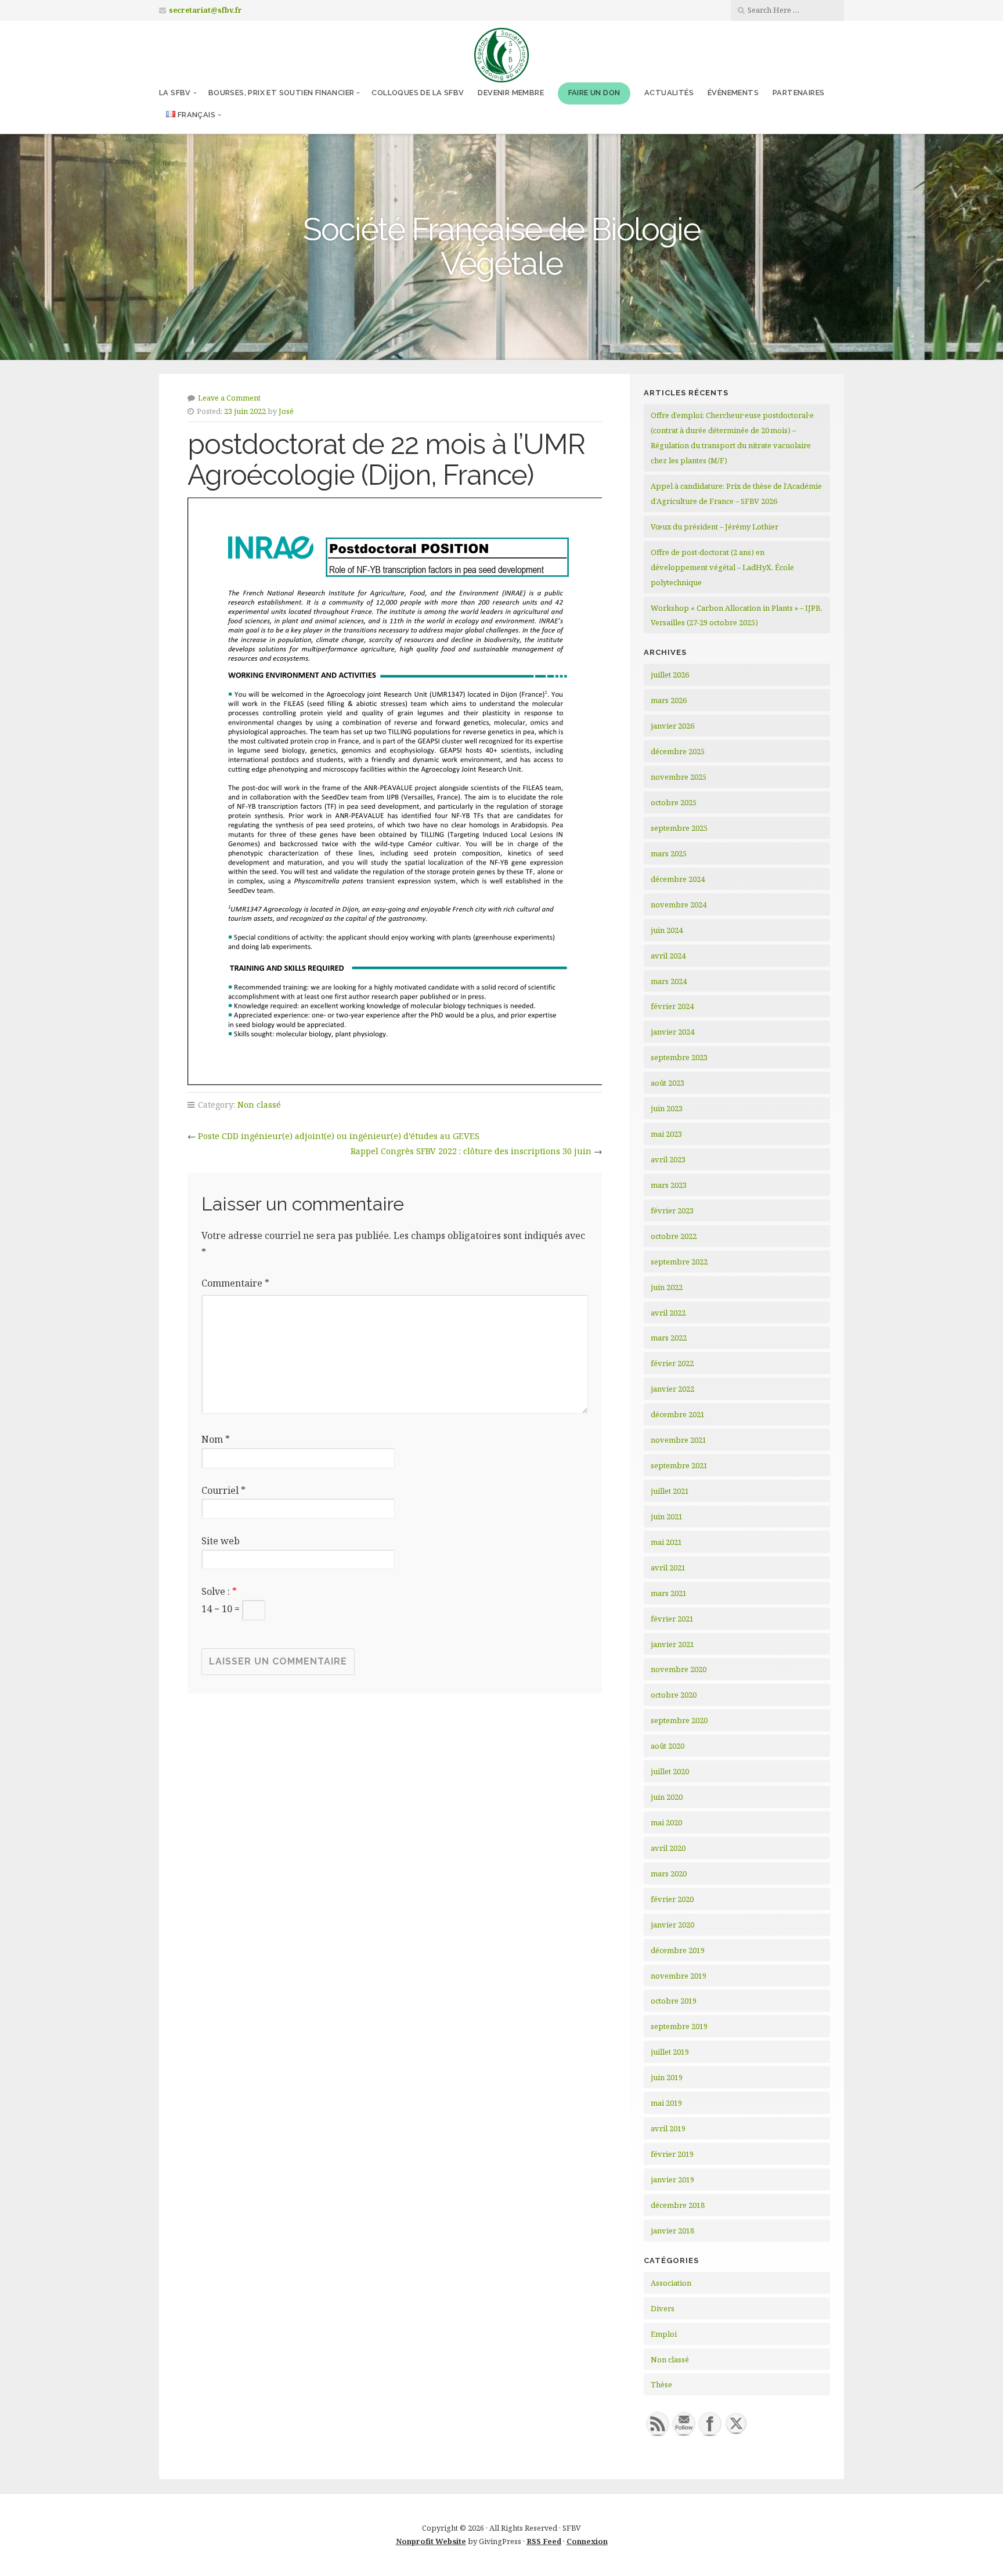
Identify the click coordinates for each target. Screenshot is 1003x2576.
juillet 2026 (670, 675)
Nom (216, 1439)
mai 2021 (666, 1542)
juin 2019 (667, 2077)
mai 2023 (666, 1134)
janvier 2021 (672, 1644)
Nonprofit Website (431, 2541)
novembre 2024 (679, 905)
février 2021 (672, 1619)
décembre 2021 (678, 1414)
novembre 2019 (679, 1976)
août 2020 (668, 1746)
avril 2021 (668, 1568)
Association (671, 2283)
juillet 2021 (670, 1491)
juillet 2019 (670, 2052)
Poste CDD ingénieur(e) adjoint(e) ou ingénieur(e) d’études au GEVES (339, 1136)
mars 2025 (669, 853)
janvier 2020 (672, 1925)
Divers (663, 2308)
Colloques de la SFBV (418, 93)
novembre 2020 (679, 1669)
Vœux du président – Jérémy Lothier (715, 527)
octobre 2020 (674, 1695)
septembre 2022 (679, 1262)
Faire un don (594, 93)
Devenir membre (511, 93)
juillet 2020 (670, 1771)
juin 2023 (667, 1108)
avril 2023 (668, 1159)
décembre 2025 (678, 751)
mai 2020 (666, 1822)
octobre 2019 (674, 2001)
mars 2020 (669, 1874)
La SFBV (175, 93)
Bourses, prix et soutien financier (282, 93)
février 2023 (672, 1210)
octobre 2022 (674, 1236)
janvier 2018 (672, 2231)
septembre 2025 (679, 828)
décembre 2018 (678, 2205)
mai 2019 (666, 2103)
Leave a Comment (229, 398)
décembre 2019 (678, 1950)
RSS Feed (544, 2541)
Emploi (664, 2334)
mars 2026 (669, 700)
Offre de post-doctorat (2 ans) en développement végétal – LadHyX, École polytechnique (722, 567)
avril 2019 (668, 2128)
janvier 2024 (672, 1032)
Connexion (587, 2541)
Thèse (661, 2384)
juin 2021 (667, 1516)
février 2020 (672, 1899)
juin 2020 (667, 1797)
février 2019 (672, 2154)
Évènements (733, 93)
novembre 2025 (679, 777)
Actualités (669, 93)
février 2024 (672, 1006)
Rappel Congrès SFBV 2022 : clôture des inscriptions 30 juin (471, 1151)
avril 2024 (668, 956)
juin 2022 (667, 1287)
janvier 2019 (672, 2179)
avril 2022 (668, 1313)
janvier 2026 (672, 726)
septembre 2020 (679, 1720)
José (286, 411)
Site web (221, 1541)
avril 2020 (668, 1848)
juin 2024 (667, 930)
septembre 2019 (679, 2026)
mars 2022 (669, 1338)
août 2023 (668, 1083)
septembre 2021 (679, 1465)
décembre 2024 (678, 879)
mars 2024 (669, 981)
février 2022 (672, 1363)
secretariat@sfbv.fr (205, 10)
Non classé (259, 1105)
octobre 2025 (674, 802)
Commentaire (235, 1283)
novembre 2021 (679, 1440)
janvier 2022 (672, 1389)
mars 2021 (669, 1593)
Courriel (223, 1490)
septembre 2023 (679, 1057)
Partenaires (798, 93)
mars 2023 (669, 1185)
